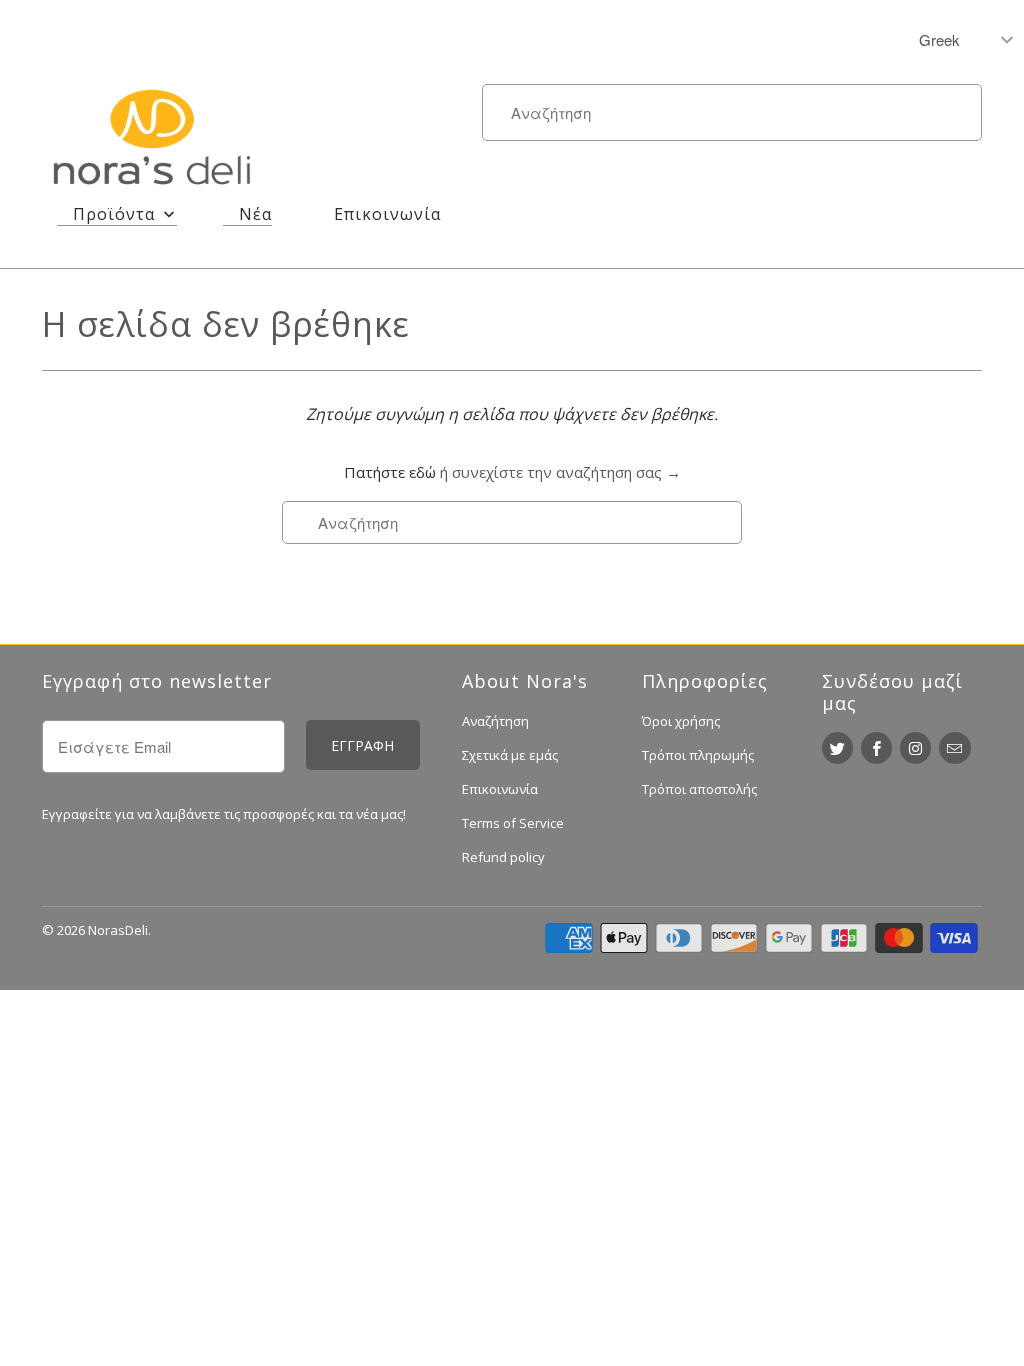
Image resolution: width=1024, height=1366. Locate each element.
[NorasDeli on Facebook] (876, 748)
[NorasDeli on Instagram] (915, 748)
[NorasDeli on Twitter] (837, 748)
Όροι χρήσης (681, 721)
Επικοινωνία (500, 789)
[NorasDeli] (152, 141)
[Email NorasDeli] (954, 748)
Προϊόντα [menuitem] (114, 214)
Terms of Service (513, 823)
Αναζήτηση (495, 721)
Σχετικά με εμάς (510, 755)
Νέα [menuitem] (255, 214)
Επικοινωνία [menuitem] (387, 214)
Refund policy (503, 857)
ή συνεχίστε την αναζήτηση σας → (560, 472)
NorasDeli (118, 930)
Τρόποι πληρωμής (698, 755)
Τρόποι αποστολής (699, 789)
